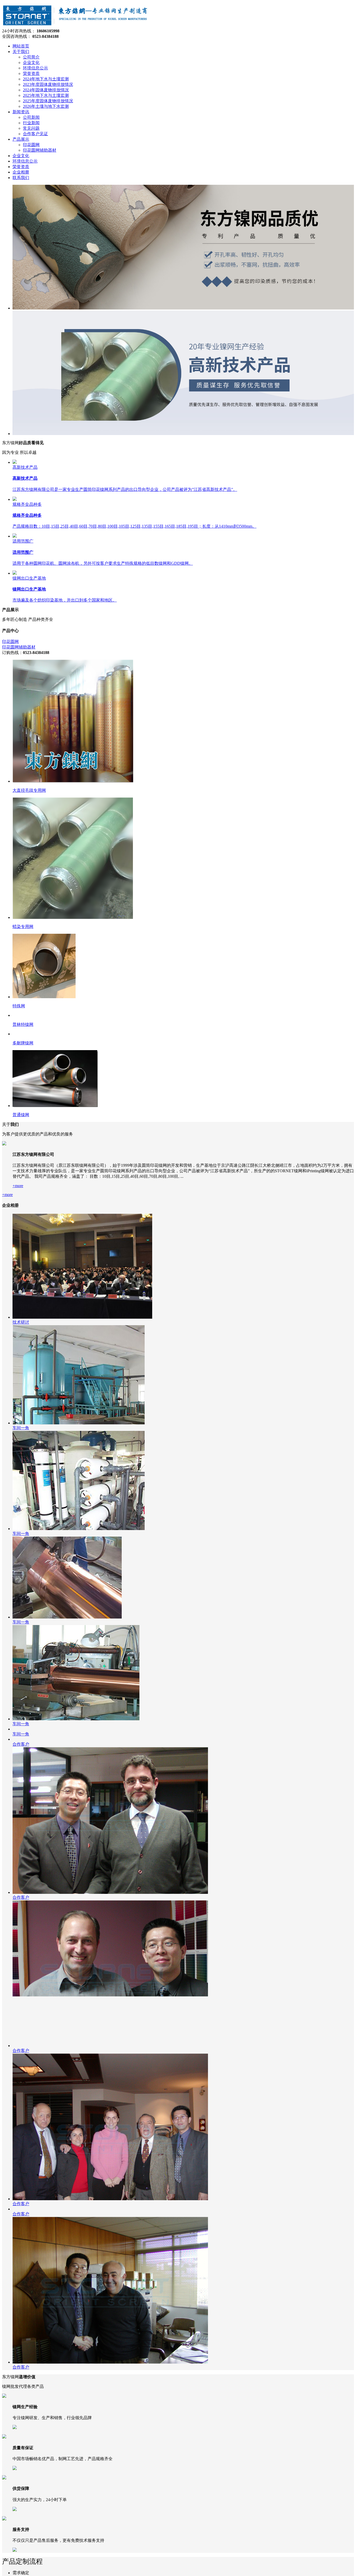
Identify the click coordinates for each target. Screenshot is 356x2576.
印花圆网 (10, 642)
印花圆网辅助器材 (19, 647)
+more (18, 1457)
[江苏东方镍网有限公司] (76, 26)
